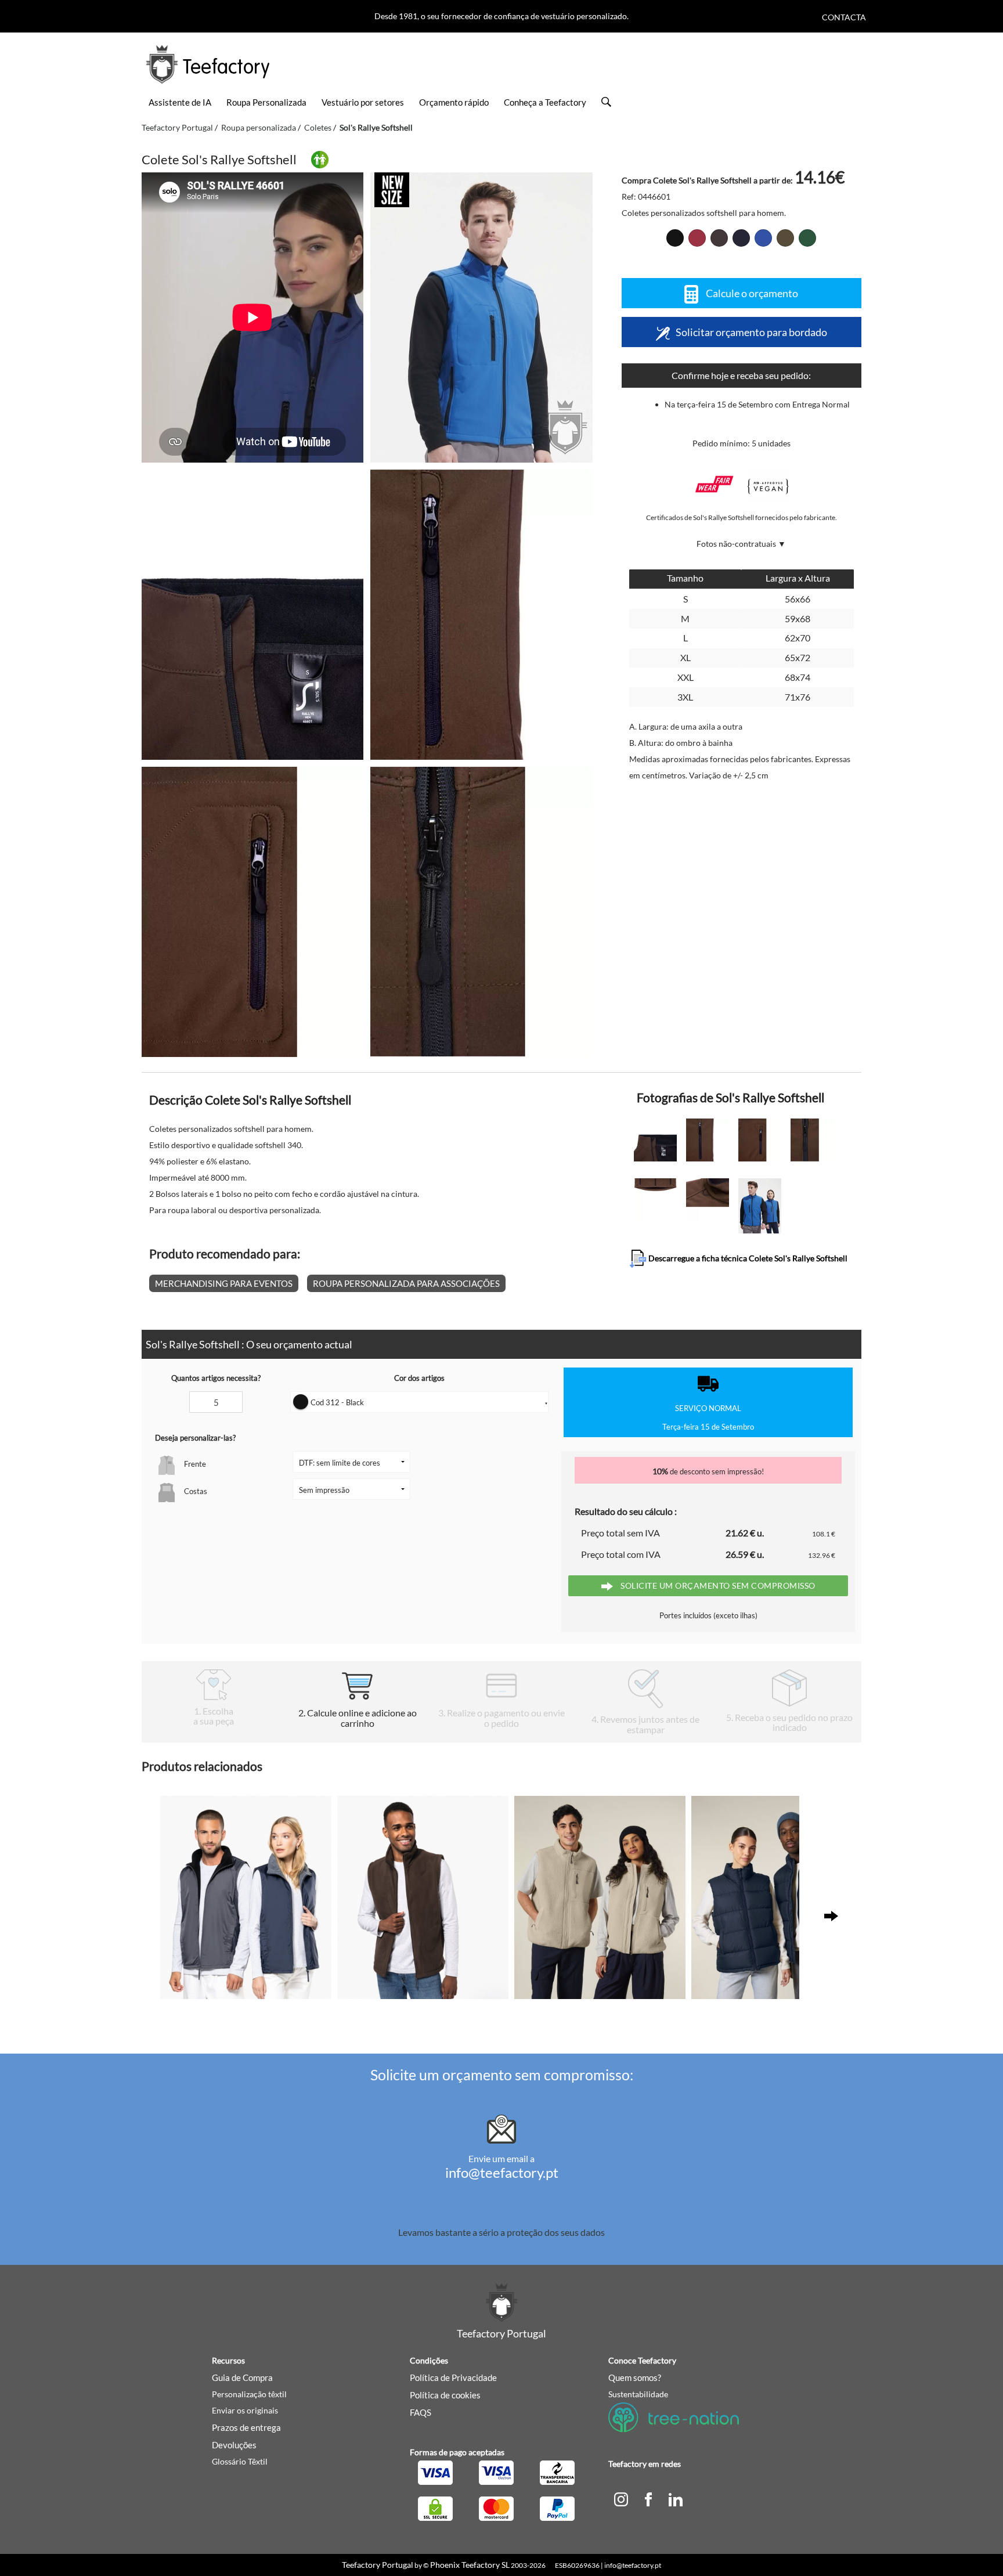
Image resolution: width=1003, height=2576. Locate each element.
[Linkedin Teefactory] (676, 2498)
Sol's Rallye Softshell (376, 127)
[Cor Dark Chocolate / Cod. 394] (719, 238)
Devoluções (234, 2445)
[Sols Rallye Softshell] (481, 318)
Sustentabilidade (638, 2394)
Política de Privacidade (453, 2377)
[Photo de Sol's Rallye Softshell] (252, 615)
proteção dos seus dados (556, 2232)
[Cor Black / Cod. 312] (675, 238)
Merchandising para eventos (224, 1283)
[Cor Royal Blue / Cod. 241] (763, 238)
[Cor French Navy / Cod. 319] (741, 238)
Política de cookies (445, 2395)
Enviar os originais (245, 2410)
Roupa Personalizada (266, 102)
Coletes (318, 127)
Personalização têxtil (249, 2394)
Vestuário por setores (363, 102)
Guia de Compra (242, 2377)
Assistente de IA (180, 102)
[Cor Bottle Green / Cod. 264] (807, 238)
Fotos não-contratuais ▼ (741, 544)
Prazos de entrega (246, 2427)
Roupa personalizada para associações (406, 1283)
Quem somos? (635, 2377)
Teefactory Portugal (177, 127)
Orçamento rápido (454, 102)
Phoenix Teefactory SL (470, 2565)
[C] (621, 2498)
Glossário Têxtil (240, 2461)
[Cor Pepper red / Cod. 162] (697, 238)
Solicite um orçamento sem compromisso (717, 1585)
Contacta (844, 17)
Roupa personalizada (259, 127)
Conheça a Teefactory (545, 102)
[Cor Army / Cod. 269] (785, 238)
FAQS (421, 2412)
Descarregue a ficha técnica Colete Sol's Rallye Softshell (747, 1258)
